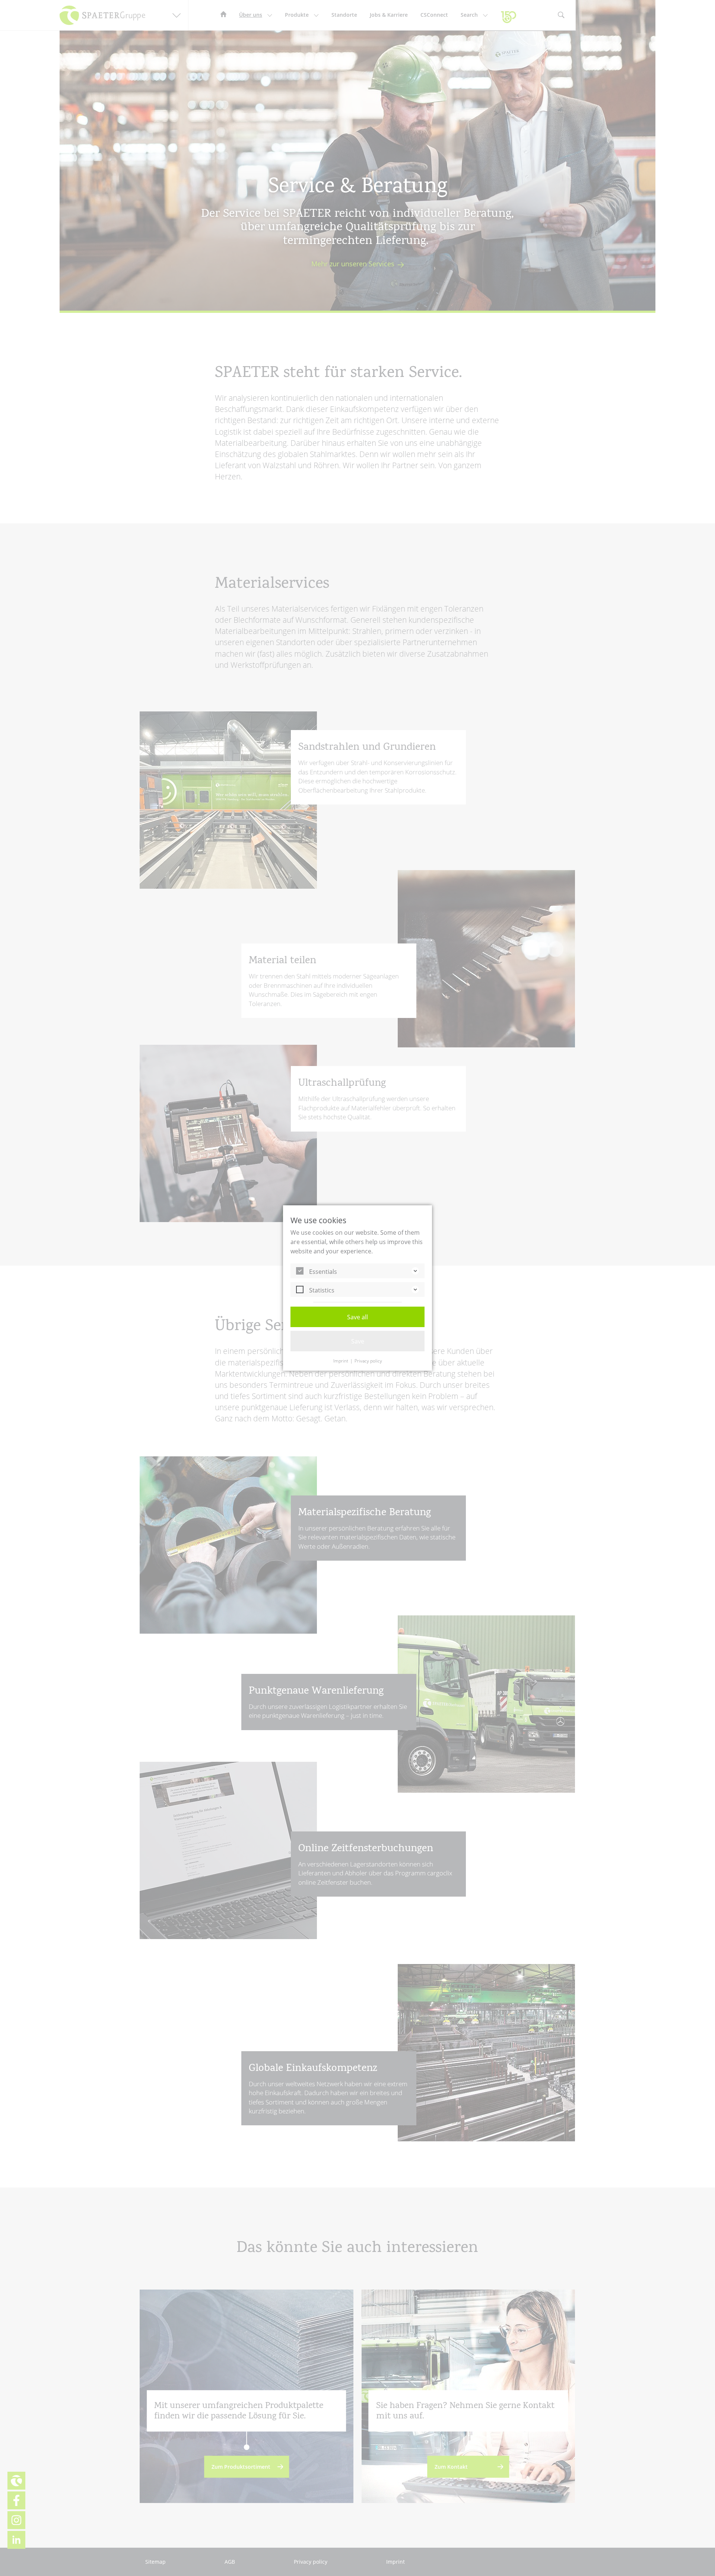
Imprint (341, 1361)
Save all (357, 1317)
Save (358, 1341)
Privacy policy (368, 1361)
